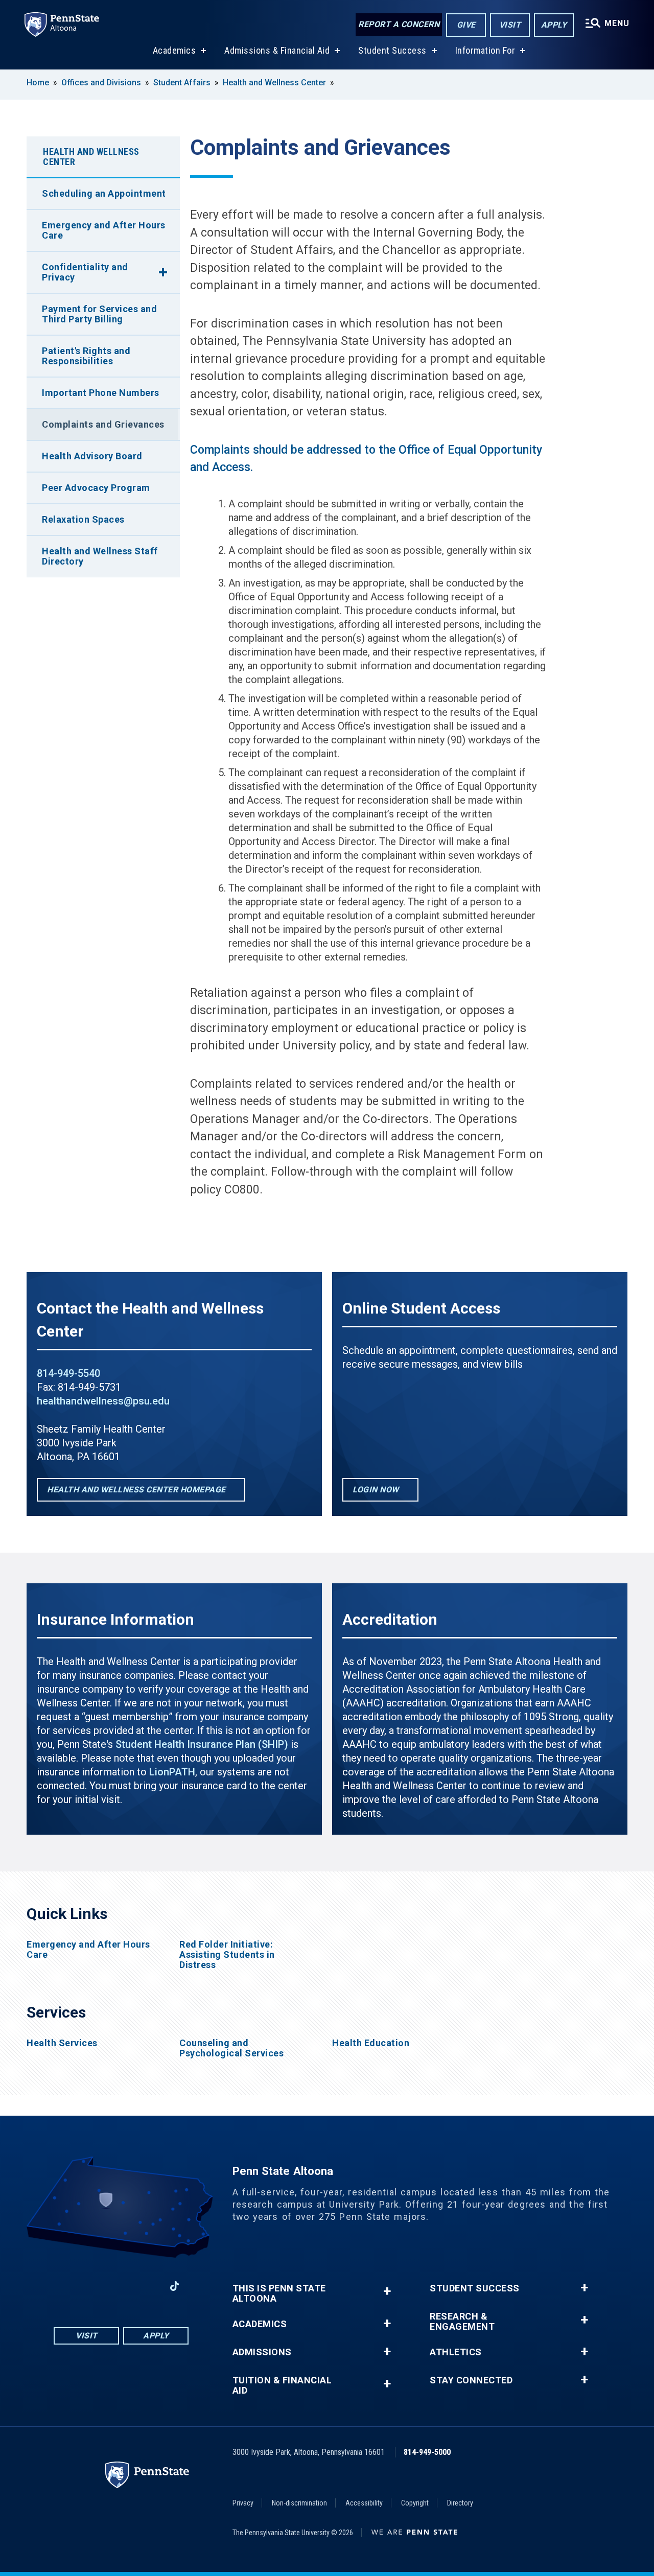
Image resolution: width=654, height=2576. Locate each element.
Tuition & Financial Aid (282, 2385)
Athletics (456, 2352)
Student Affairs (182, 83)
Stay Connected (471, 2380)
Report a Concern (399, 24)
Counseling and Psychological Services (231, 2048)
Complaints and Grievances (103, 424)
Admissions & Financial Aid (277, 50)
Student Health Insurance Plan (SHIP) (202, 1744)
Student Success (392, 50)
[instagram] (95, 2286)
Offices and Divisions (101, 83)
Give (466, 25)
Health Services (62, 2043)
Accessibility (364, 2503)
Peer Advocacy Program (96, 488)
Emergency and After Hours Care (104, 230)
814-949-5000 (427, 2452)
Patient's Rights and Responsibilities (86, 356)
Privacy (243, 2503)
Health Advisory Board (92, 456)
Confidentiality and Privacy (85, 272)
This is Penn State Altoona (279, 2293)
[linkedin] (148, 2286)
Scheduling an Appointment (104, 193)
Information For (485, 50)
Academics (174, 50)
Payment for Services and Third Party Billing (99, 314)
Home (38, 83)
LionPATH (172, 1772)
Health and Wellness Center (274, 83)
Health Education (371, 2043)
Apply (554, 25)
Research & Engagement (462, 2322)
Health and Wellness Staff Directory (100, 556)
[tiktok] (174, 2286)
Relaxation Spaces (83, 519)
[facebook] (68, 2286)
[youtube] (121, 2286)
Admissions (262, 2352)
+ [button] (387, 2291)
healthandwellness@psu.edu (103, 1401)
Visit (510, 25)
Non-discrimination (299, 2503)
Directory (460, 2503)
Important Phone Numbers (101, 393)
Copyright (415, 2503)
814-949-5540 (68, 1373)
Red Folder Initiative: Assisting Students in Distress (227, 1955)
